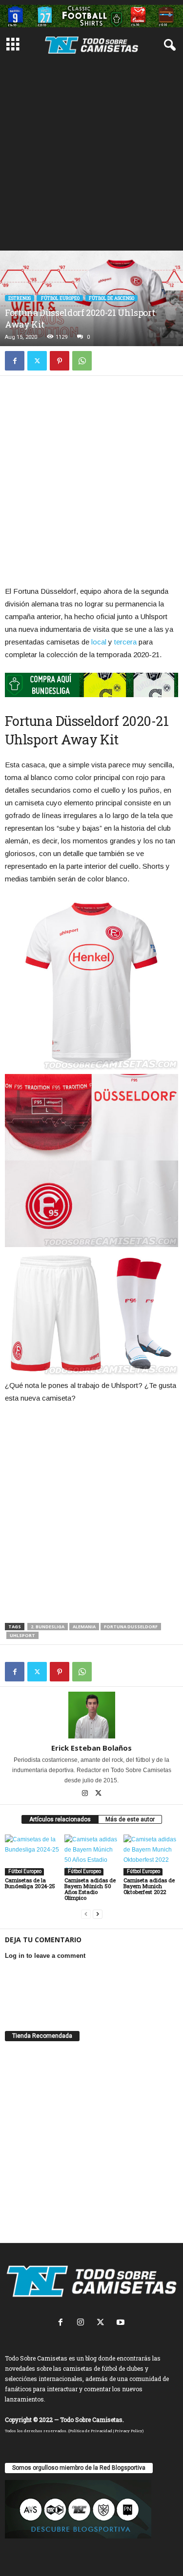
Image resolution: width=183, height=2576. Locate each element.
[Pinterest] (60, 361)
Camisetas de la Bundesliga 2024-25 (30, 1883)
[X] (37, 361)
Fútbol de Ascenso (112, 298)
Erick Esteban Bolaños (91, 1748)
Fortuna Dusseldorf (131, 1627)
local (99, 642)
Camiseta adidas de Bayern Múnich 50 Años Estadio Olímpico (90, 1889)
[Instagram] (86, 1794)
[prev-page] (86, 1914)
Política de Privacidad (91, 2431)
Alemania (84, 1627)
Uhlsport (22, 1635)
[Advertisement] (91, 154)
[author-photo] (91, 1715)
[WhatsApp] (82, 361)
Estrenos (20, 298)
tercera (125, 642)
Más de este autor (130, 1819)
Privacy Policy (129, 2431)
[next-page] (98, 1914)
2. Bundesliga (48, 1627)
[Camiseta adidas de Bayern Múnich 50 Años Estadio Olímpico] (92, 1855)
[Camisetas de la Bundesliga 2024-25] (32, 1855)
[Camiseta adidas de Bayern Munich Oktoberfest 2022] (151, 1855)
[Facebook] (15, 361)
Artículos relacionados (60, 1819)
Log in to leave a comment (45, 1956)
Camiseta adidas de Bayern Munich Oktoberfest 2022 (149, 1886)
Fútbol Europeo (60, 298)
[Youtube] (122, 2323)
